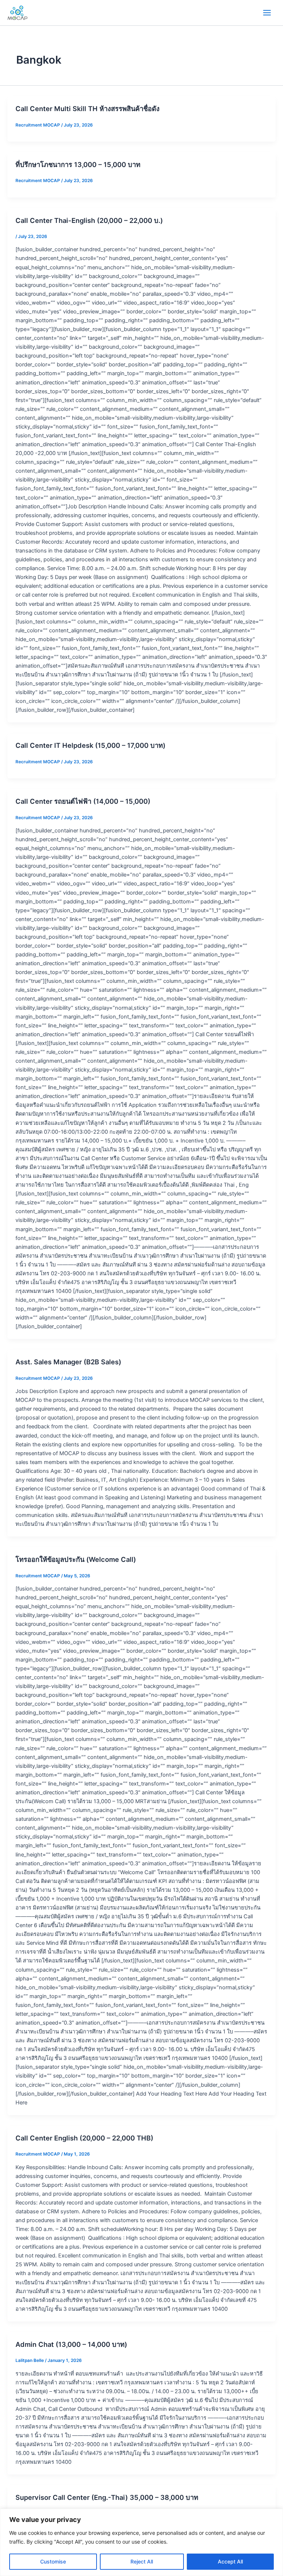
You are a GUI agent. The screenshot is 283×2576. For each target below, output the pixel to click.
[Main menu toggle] (267, 13)
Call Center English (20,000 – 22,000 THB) (84, 2138)
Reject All (142, 2561)
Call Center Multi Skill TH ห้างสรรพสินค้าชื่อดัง (88, 109)
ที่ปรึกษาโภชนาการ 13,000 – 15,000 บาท (78, 164)
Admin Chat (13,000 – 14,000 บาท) (71, 2344)
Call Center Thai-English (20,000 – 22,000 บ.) (89, 220)
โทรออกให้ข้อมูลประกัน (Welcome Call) (76, 1559)
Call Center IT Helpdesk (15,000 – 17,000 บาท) (90, 745)
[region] (141, 2542)
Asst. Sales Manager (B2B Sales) (68, 1362)
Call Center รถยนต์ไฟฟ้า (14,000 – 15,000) (83, 801)
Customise (53, 2561)
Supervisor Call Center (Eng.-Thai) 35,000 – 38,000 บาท (107, 2497)
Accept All (230, 2561)
